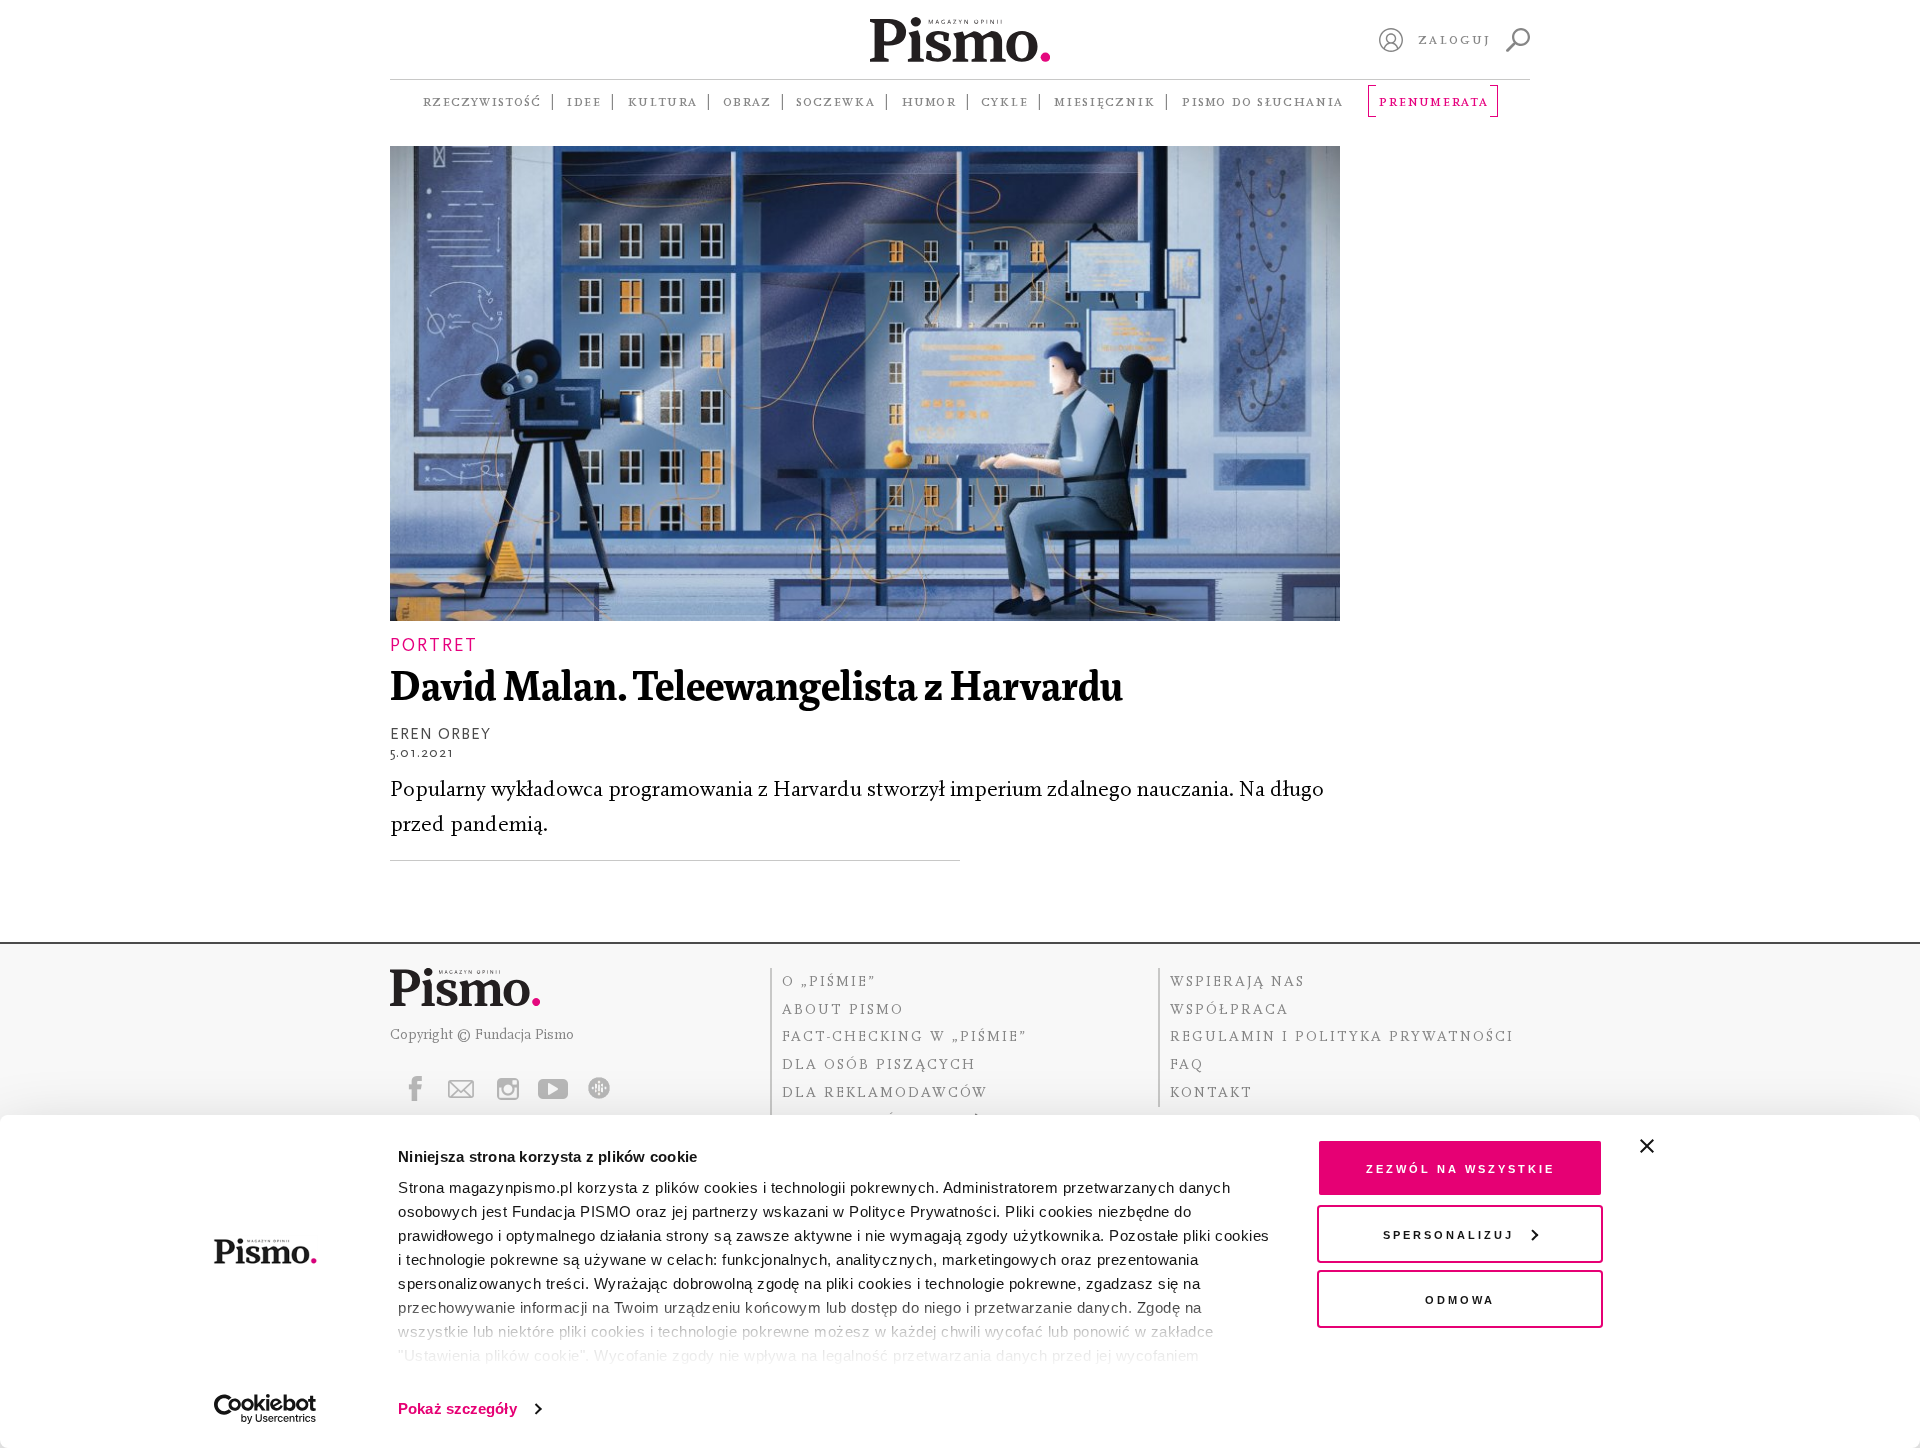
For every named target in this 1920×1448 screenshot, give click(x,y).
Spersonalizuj (1448, 1233)
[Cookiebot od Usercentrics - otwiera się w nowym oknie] (265, 1409)
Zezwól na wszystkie (1460, 1167)
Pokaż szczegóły (457, 1408)
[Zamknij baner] (1700, 1146)
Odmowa (1460, 1298)
